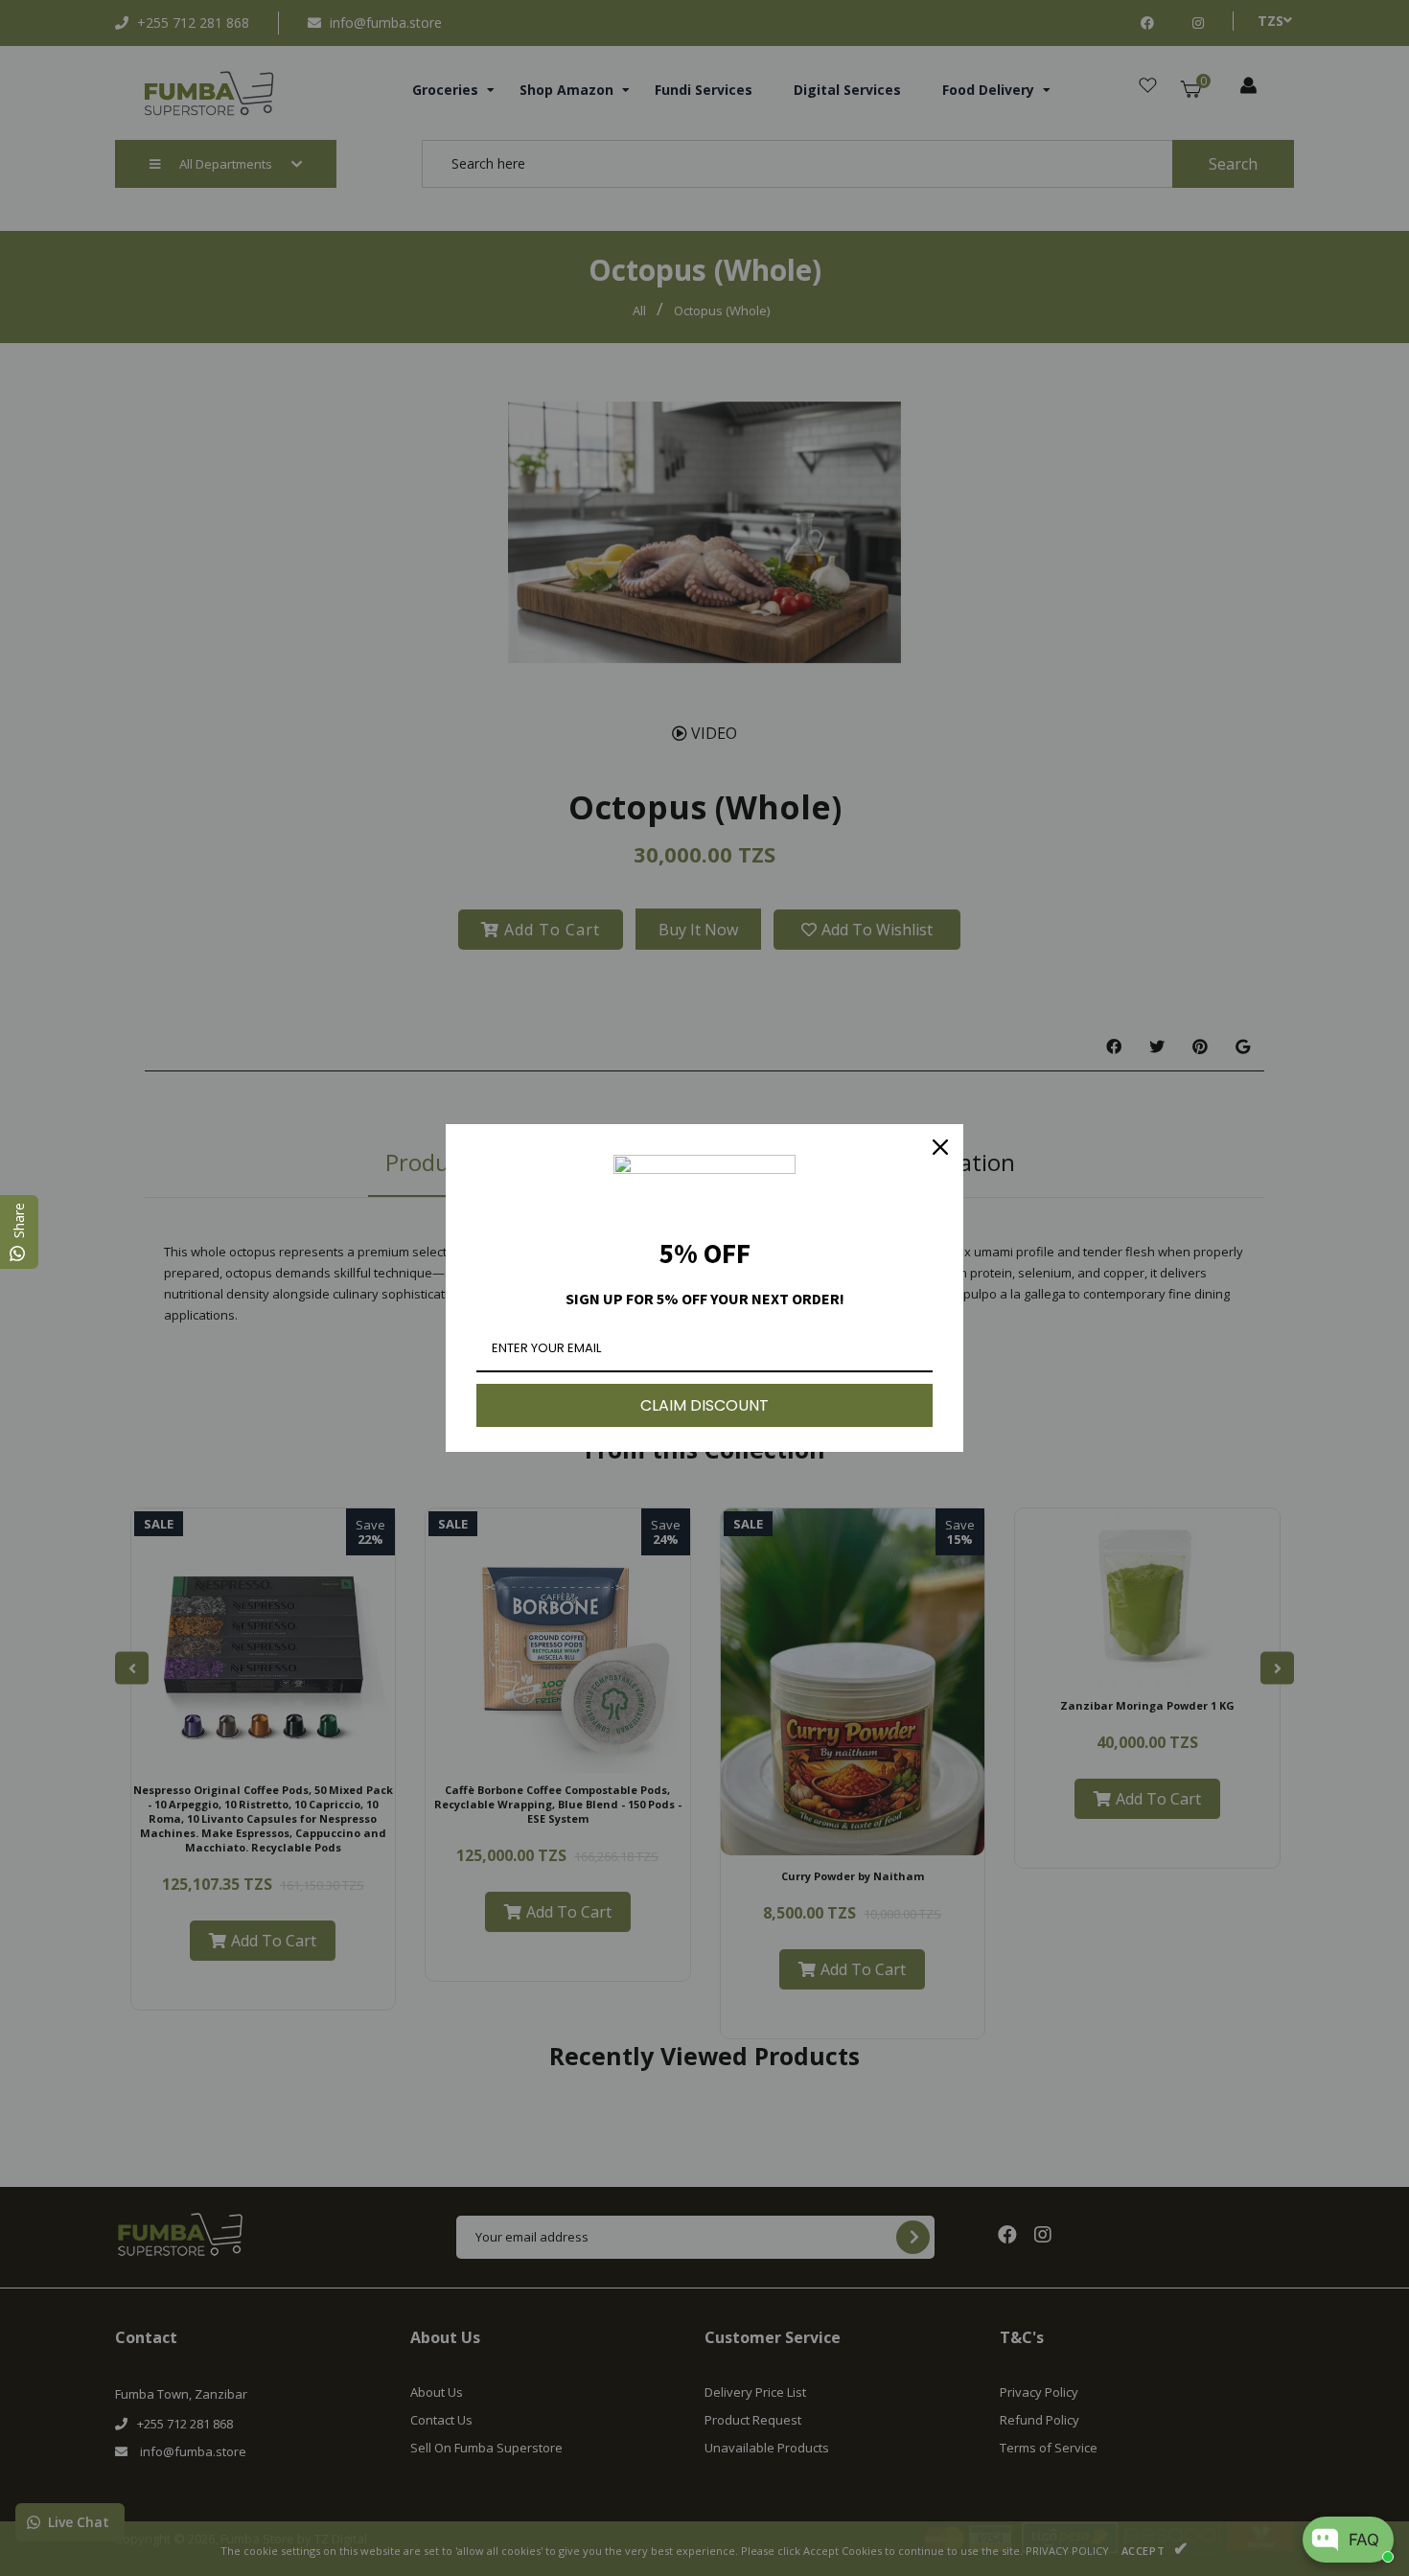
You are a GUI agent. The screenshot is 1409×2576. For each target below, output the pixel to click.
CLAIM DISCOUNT (704, 1405)
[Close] (940, 1147)
